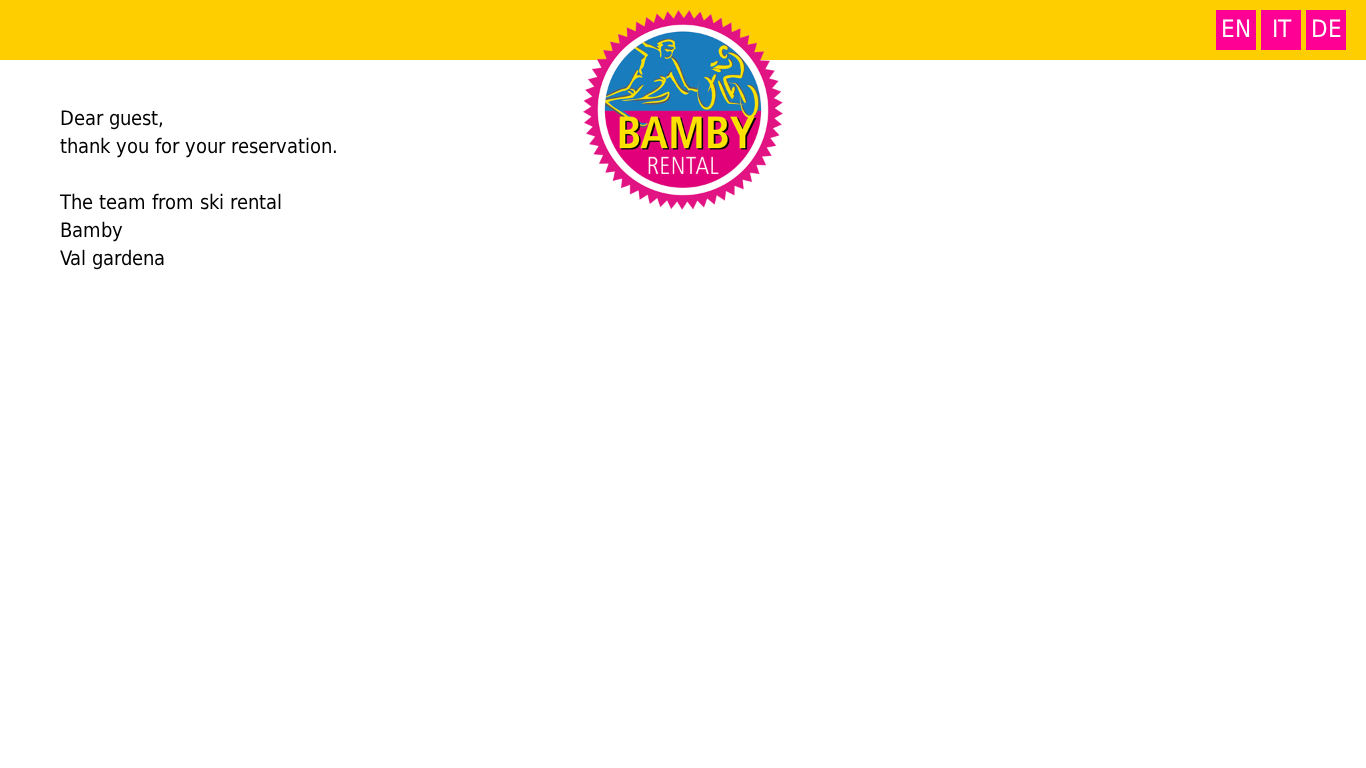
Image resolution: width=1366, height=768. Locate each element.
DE (1326, 29)
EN (1236, 29)
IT (1281, 29)
